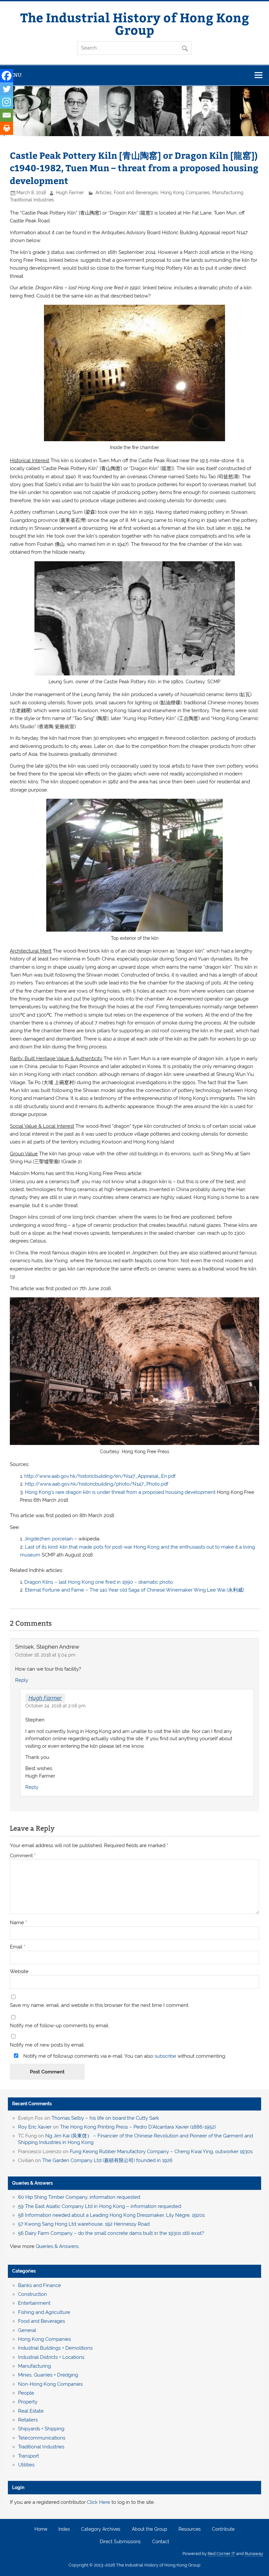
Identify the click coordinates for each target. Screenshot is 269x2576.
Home (41, 2529)
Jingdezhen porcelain (49, 1539)
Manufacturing (228, 193)
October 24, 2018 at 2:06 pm (55, 1706)
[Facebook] (7, 76)
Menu (14, 75)
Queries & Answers (32, 2183)
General (27, 2330)
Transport (29, 2456)
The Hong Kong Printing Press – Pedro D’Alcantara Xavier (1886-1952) (138, 2127)
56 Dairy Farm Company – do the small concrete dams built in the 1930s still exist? (111, 2233)
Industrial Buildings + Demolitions (55, 2348)
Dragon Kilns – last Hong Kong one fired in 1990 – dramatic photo (99, 1582)
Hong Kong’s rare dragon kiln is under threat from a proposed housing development (121, 1492)
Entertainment (34, 2303)
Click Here (99, 2502)
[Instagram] (7, 102)
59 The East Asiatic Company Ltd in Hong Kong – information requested (100, 2206)
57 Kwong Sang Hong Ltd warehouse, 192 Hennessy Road (84, 2224)
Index (64, 2529)
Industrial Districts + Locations (51, 2357)
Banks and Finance (40, 2285)
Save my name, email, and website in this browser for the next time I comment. (100, 2005)
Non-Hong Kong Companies (50, 2384)
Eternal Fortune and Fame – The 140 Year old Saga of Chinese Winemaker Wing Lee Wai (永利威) (134, 1590)
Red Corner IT (221, 2554)
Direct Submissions (120, 2542)
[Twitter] (7, 89)
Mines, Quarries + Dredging (48, 2375)
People (26, 2393)
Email (18, 1947)
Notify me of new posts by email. (47, 2045)
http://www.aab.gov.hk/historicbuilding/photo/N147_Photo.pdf (97, 1484)
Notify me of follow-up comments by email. (60, 2026)
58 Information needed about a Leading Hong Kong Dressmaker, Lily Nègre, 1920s (111, 2215)
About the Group (150, 2529)
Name (18, 1923)
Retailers (28, 2420)
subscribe (165, 2056)
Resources (190, 2529)
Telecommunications (42, 2438)
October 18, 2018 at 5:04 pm (45, 1655)
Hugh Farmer (70, 193)
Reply (22, 1680)
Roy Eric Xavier (35, 2127)
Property (28, 2402)
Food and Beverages (136, 193)
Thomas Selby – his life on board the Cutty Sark (105, 2118)
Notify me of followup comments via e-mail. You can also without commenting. (124, 2056)
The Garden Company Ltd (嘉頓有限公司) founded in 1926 (107, 2160)
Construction (32, 2294)
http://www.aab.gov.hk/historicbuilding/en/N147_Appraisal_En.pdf (100, 1476)
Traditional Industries (32, 200)
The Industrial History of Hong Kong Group (135, 23)
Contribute (223, 2529)
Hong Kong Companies (185, 193)
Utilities (26, 2465)
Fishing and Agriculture (44, 2312)
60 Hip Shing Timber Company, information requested (79, 2197)
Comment (23, 1856)
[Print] (7, 128)
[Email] (7, 115)
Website (19, 1972)
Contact (161, 2542)
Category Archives (101, 2529)
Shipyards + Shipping (41, 2429)
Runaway (254, 2554)
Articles (103, 193)
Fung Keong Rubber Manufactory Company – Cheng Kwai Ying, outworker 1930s (161, 2152)
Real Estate (31, 2411)
